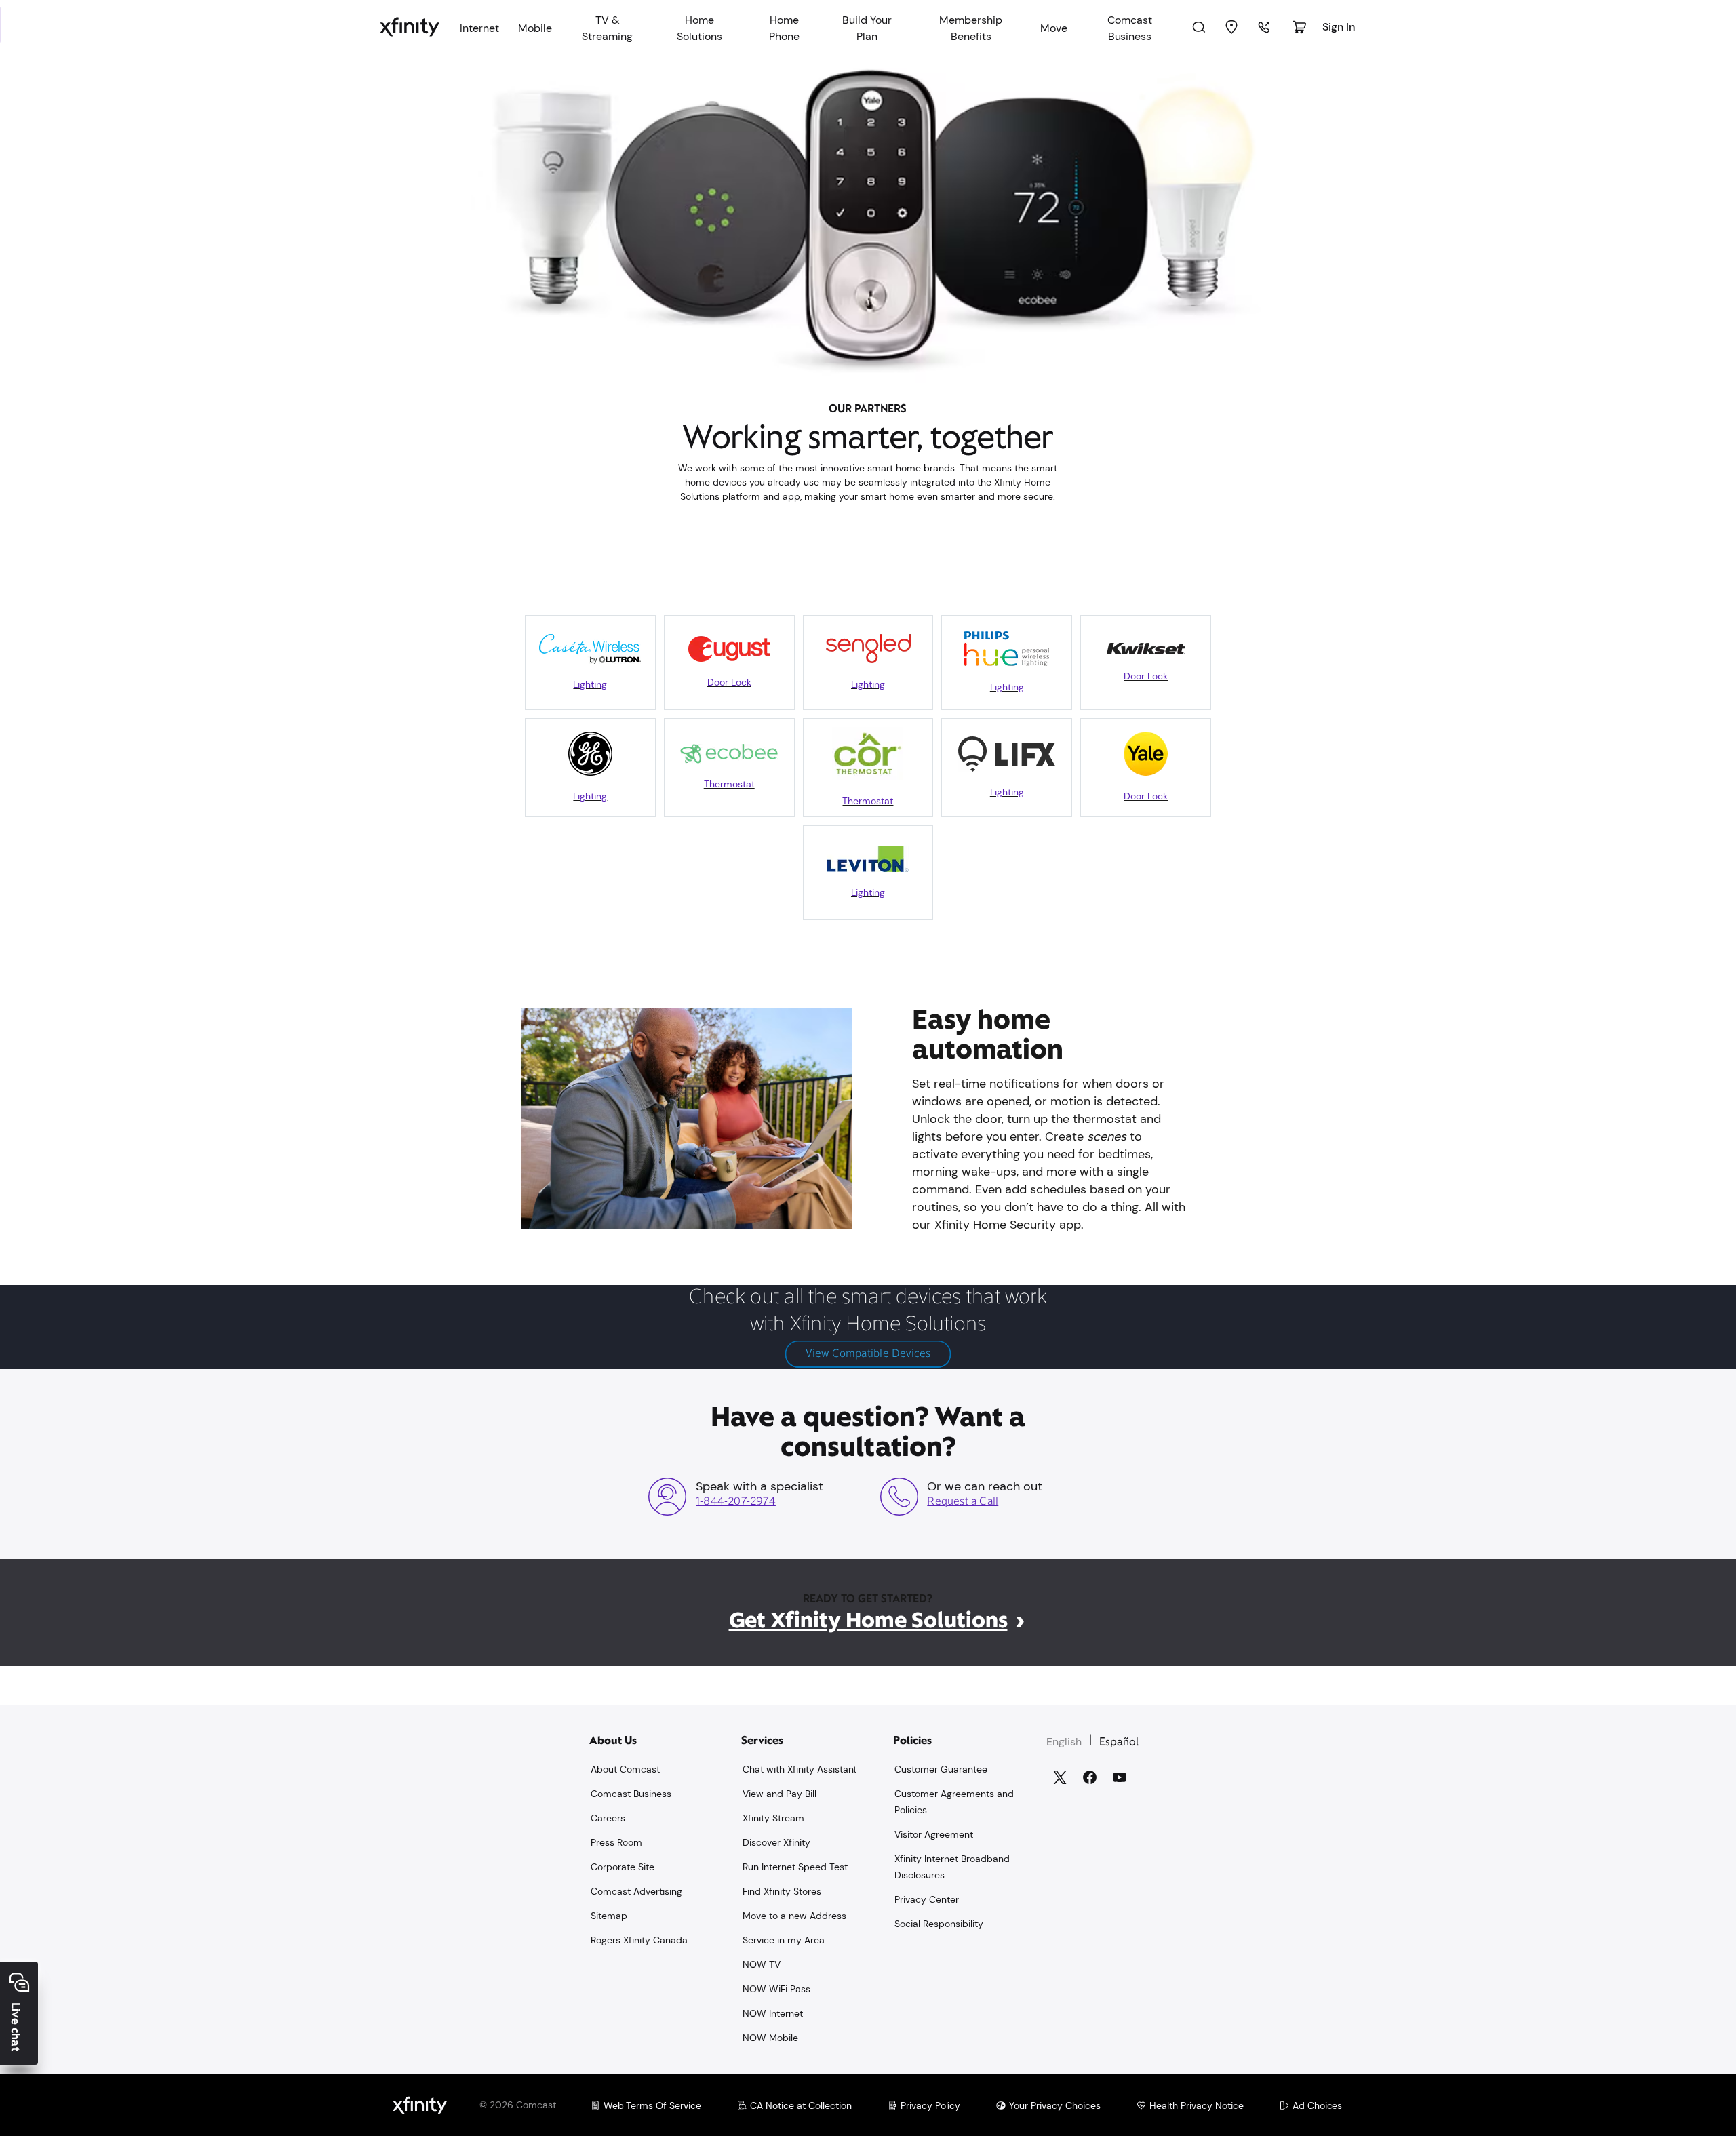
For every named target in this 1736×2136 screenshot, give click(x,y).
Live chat (16, 2027)
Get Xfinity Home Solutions (868, 1620)
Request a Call (963, 1502)
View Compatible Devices (868, 1354)
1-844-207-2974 (736, 1502)
